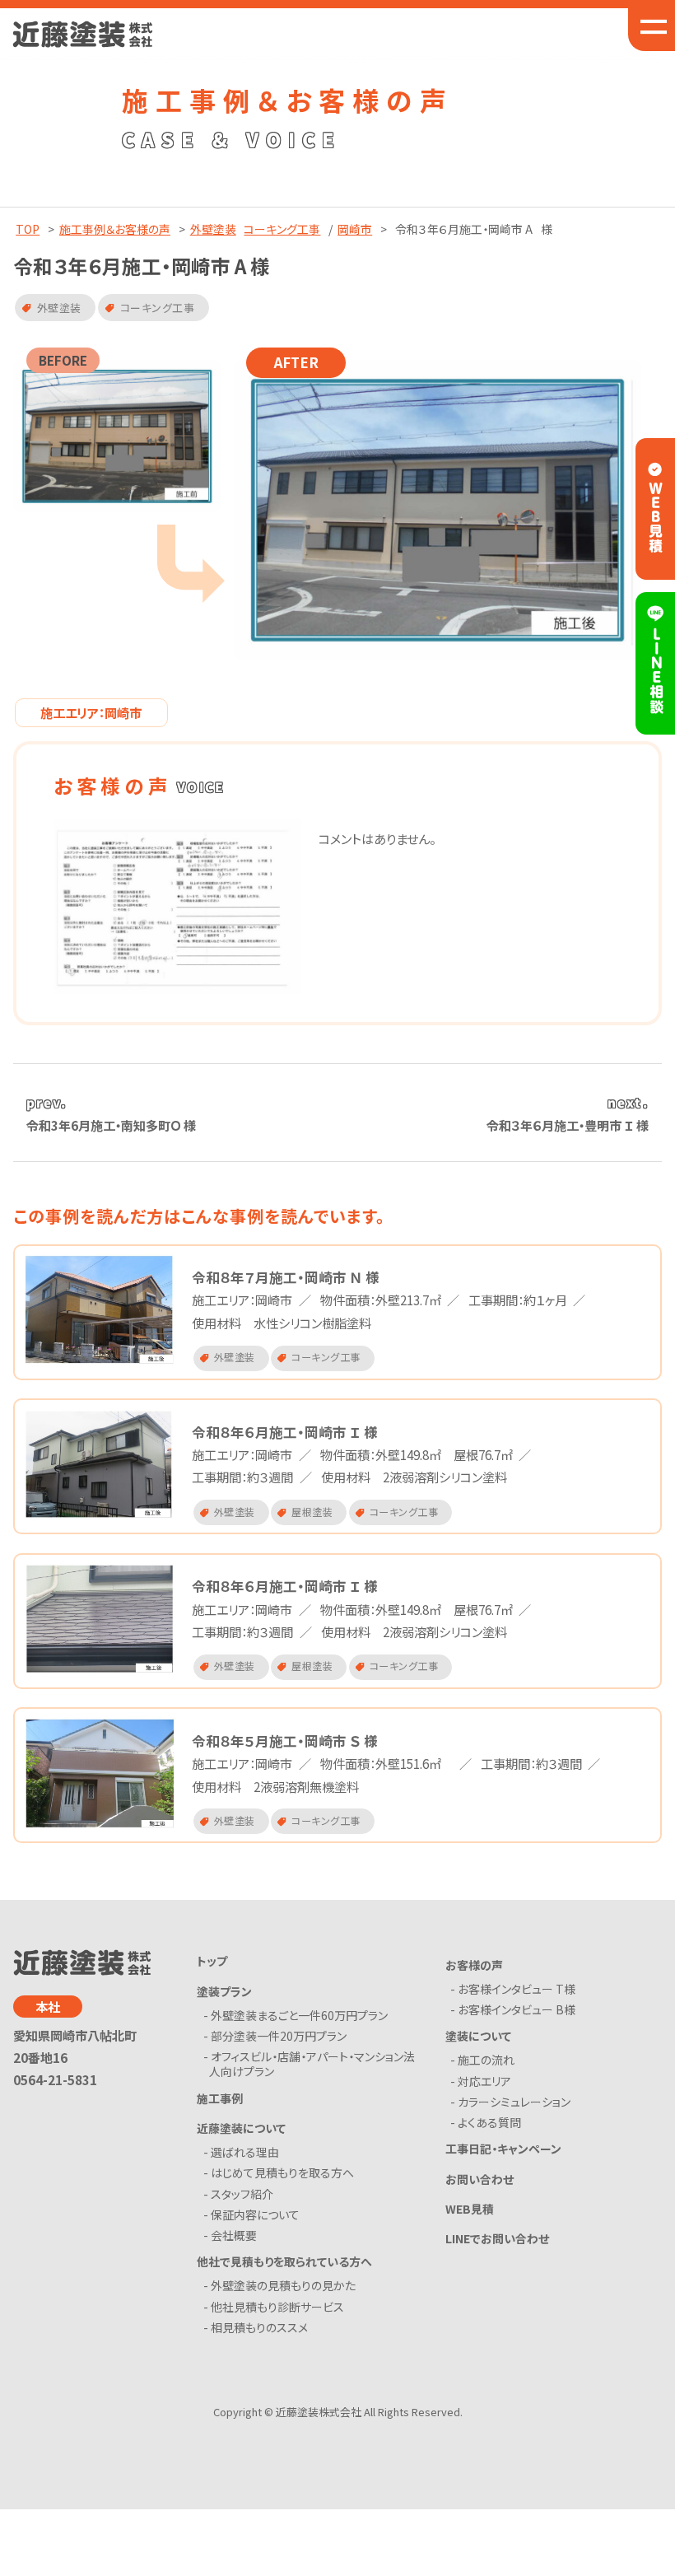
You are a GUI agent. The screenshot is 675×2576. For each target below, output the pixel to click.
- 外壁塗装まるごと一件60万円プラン (298, 2015)
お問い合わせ (479, 2179)
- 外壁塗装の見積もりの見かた (282, 2285)
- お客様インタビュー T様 (516, 1989)
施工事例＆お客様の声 (115, 229)
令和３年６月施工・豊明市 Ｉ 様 (568, 1125)
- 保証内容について (254, 2214)
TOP (28, 229)
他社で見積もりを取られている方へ (284, 2261)
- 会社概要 (233, 2235)
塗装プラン (224, 1991)
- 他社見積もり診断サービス (277, 2307)
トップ (212, 1961)
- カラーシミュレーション (513, 2102)
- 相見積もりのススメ (258, 2327)
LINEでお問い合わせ (497, 2238)
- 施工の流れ (485, 2060)
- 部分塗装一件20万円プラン (278, 2036)
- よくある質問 (489, 2122)
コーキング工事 (282, 229)
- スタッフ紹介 (241, 2194)
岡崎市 (355, 229)
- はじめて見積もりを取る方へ (282, 2172)
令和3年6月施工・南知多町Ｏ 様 (111, 1125)
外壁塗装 (213, 229)
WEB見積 (470, 2209)
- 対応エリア (484, 2081)
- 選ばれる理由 (244, 2152)
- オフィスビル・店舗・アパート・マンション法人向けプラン (312, 2064)
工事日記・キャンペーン (503, 2149)
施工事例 (220, 2098)
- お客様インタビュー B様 (516, 2009)
